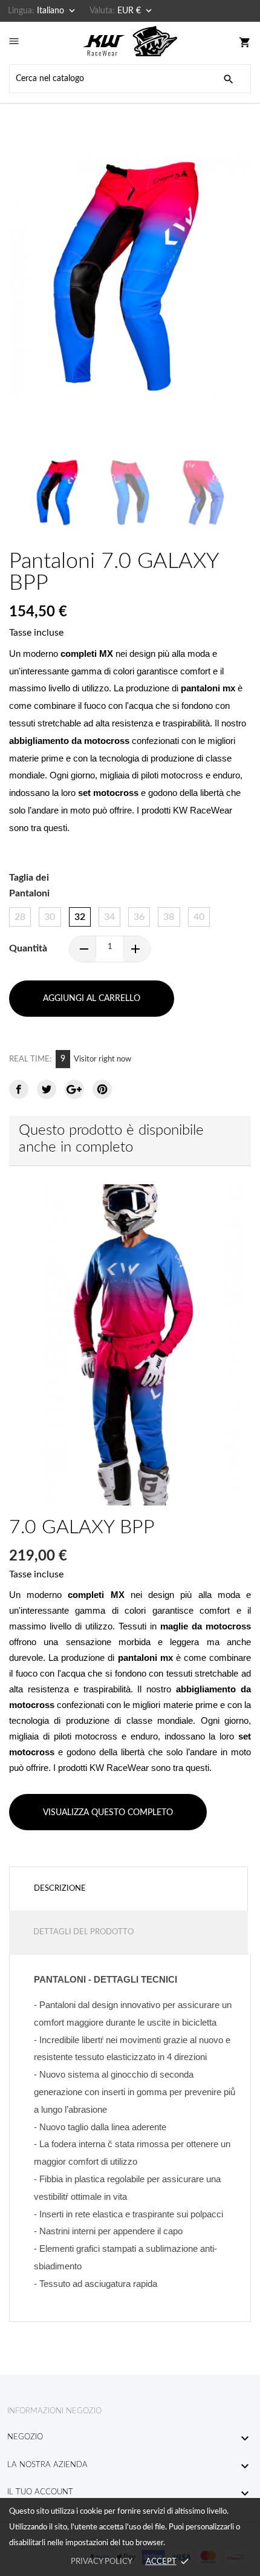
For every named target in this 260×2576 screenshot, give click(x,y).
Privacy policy (101, 2562)
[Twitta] (47, 1089)
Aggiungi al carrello (92, 999)
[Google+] (74, 1089)
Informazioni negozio (54, 2411)
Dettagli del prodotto (83, 1932)
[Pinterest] (102, 1089)
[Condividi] (19, 1089)
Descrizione (60, 1889)
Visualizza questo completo (108, 1813)
